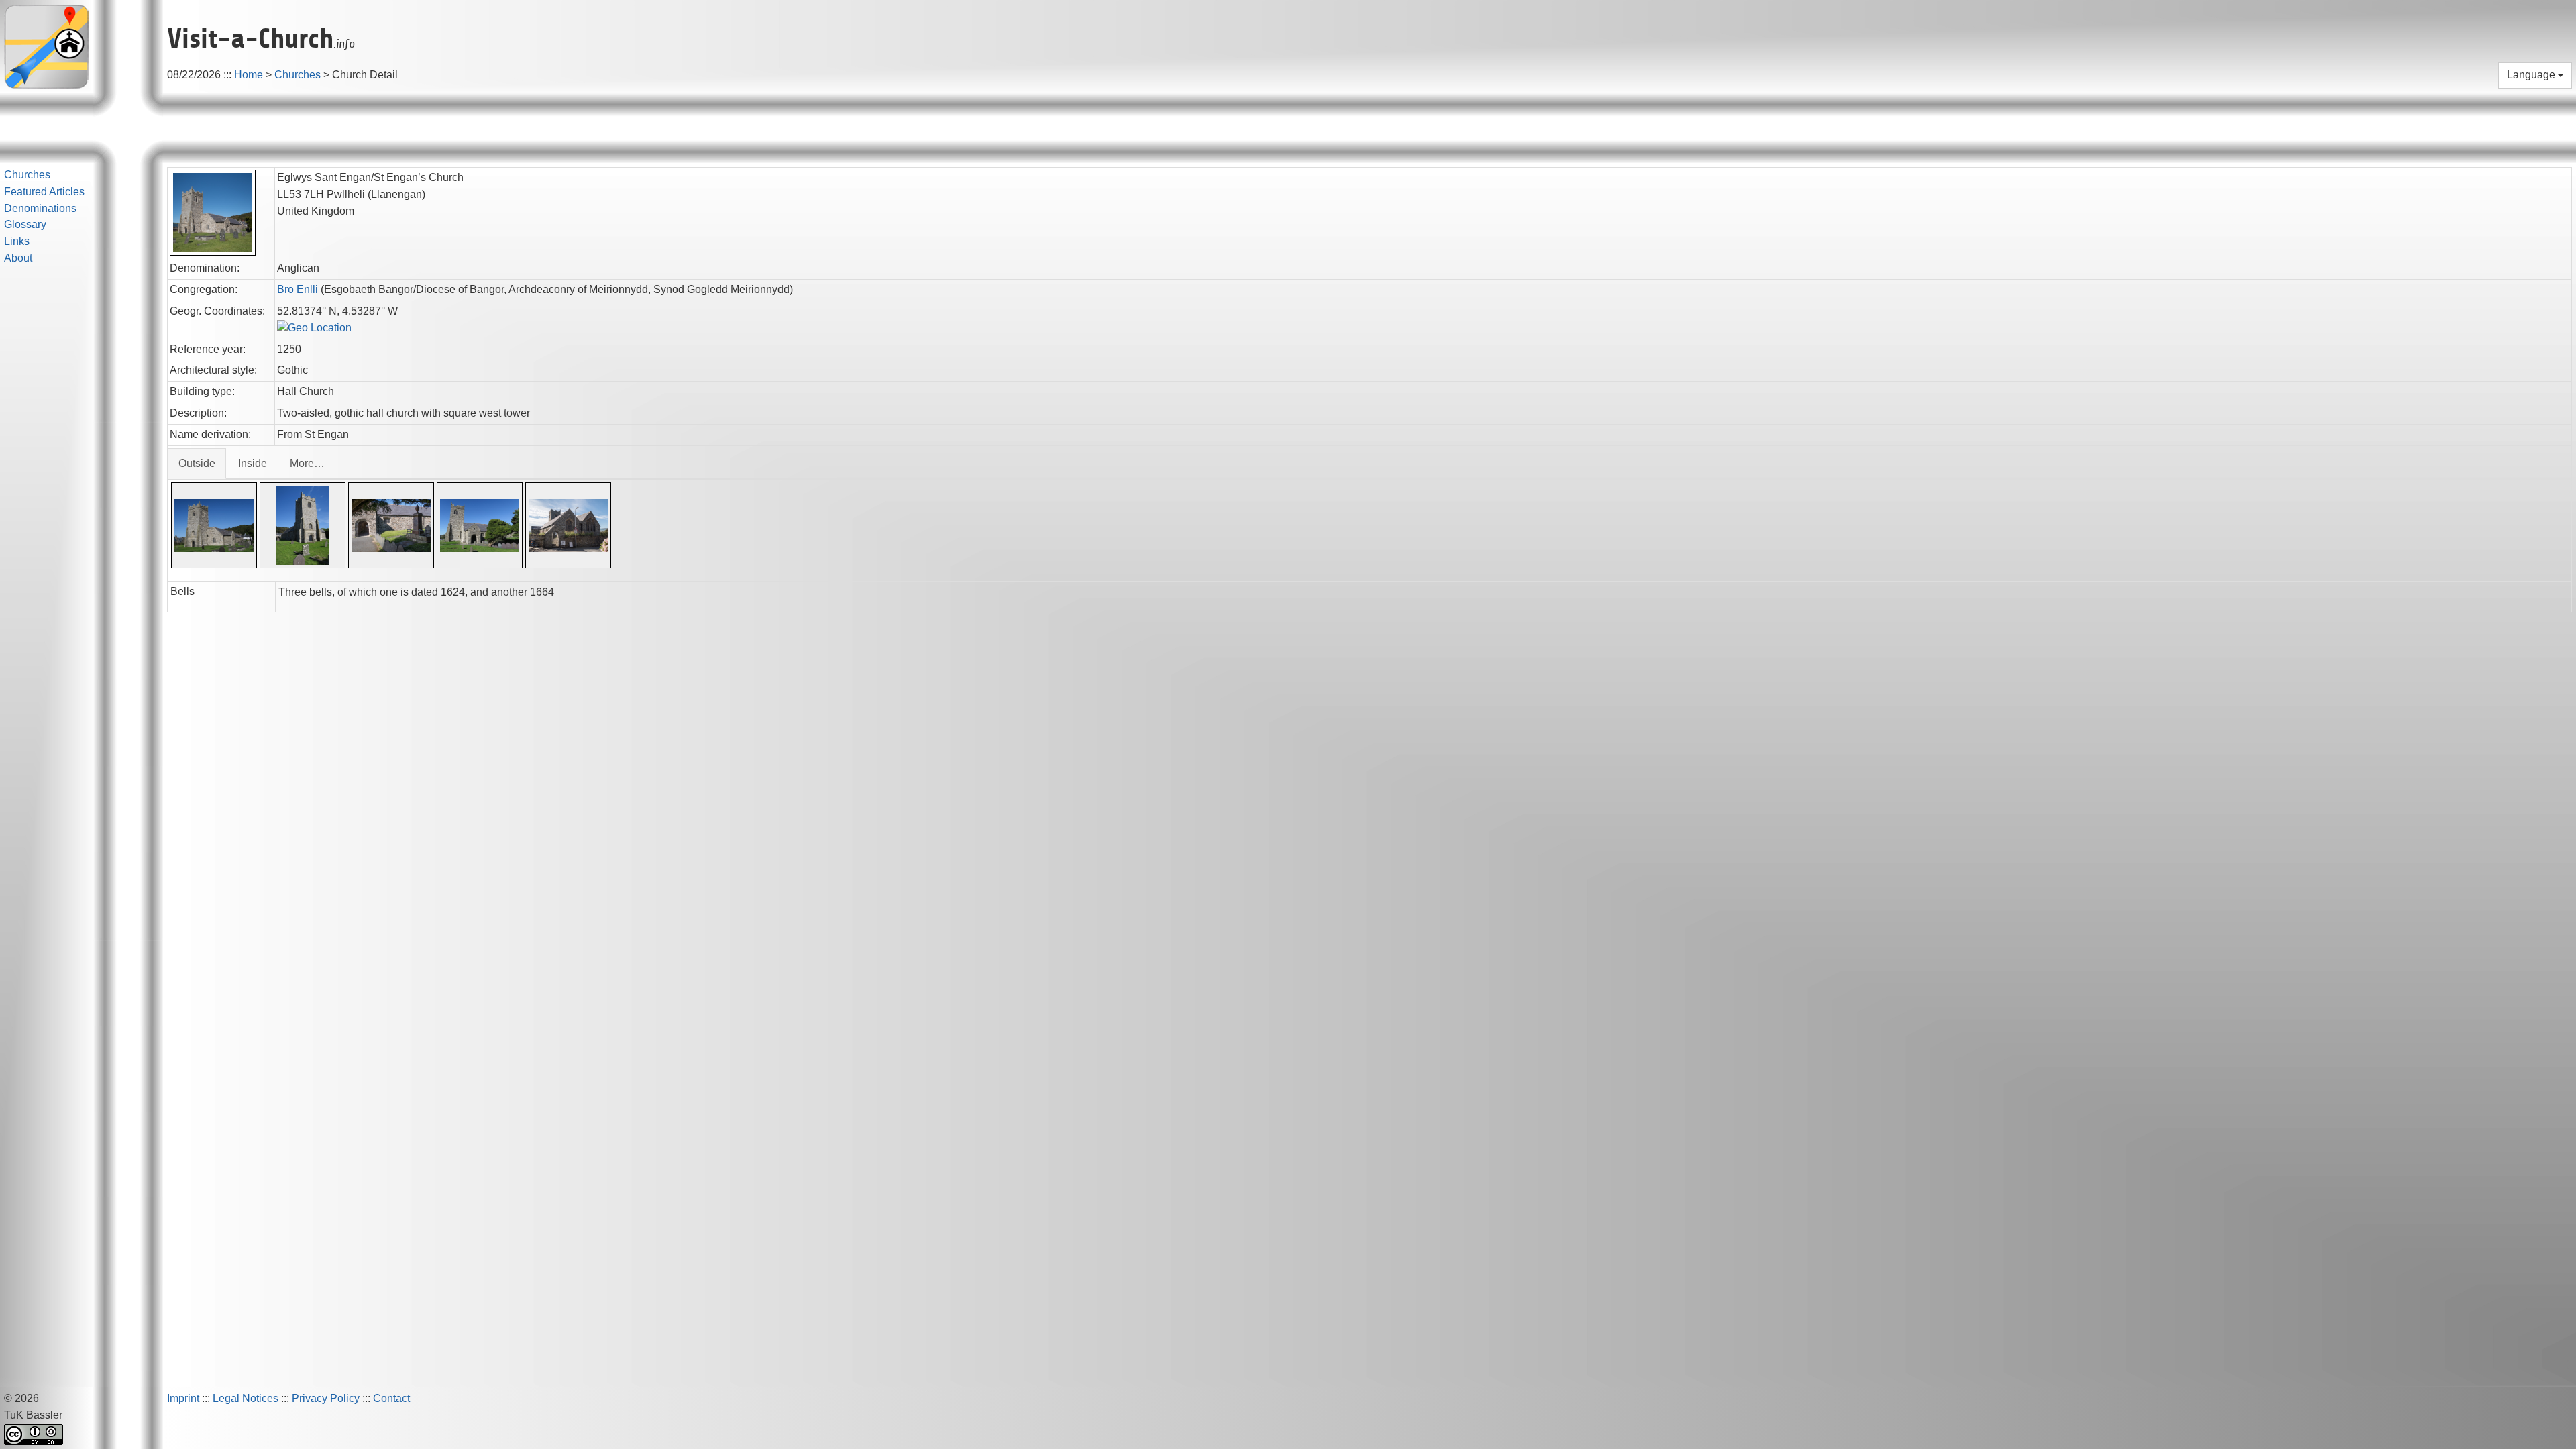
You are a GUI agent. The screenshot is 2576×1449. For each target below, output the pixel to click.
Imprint (183, 1398)
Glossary (25, 224)
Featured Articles (44, 192)
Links (17, 241)
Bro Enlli (298, 289)
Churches (298, 75)
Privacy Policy (326, 1398)
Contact (391, 1398)
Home (249, 75)
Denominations (40, 208)
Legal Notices (246, 1398)
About (18, 258)
